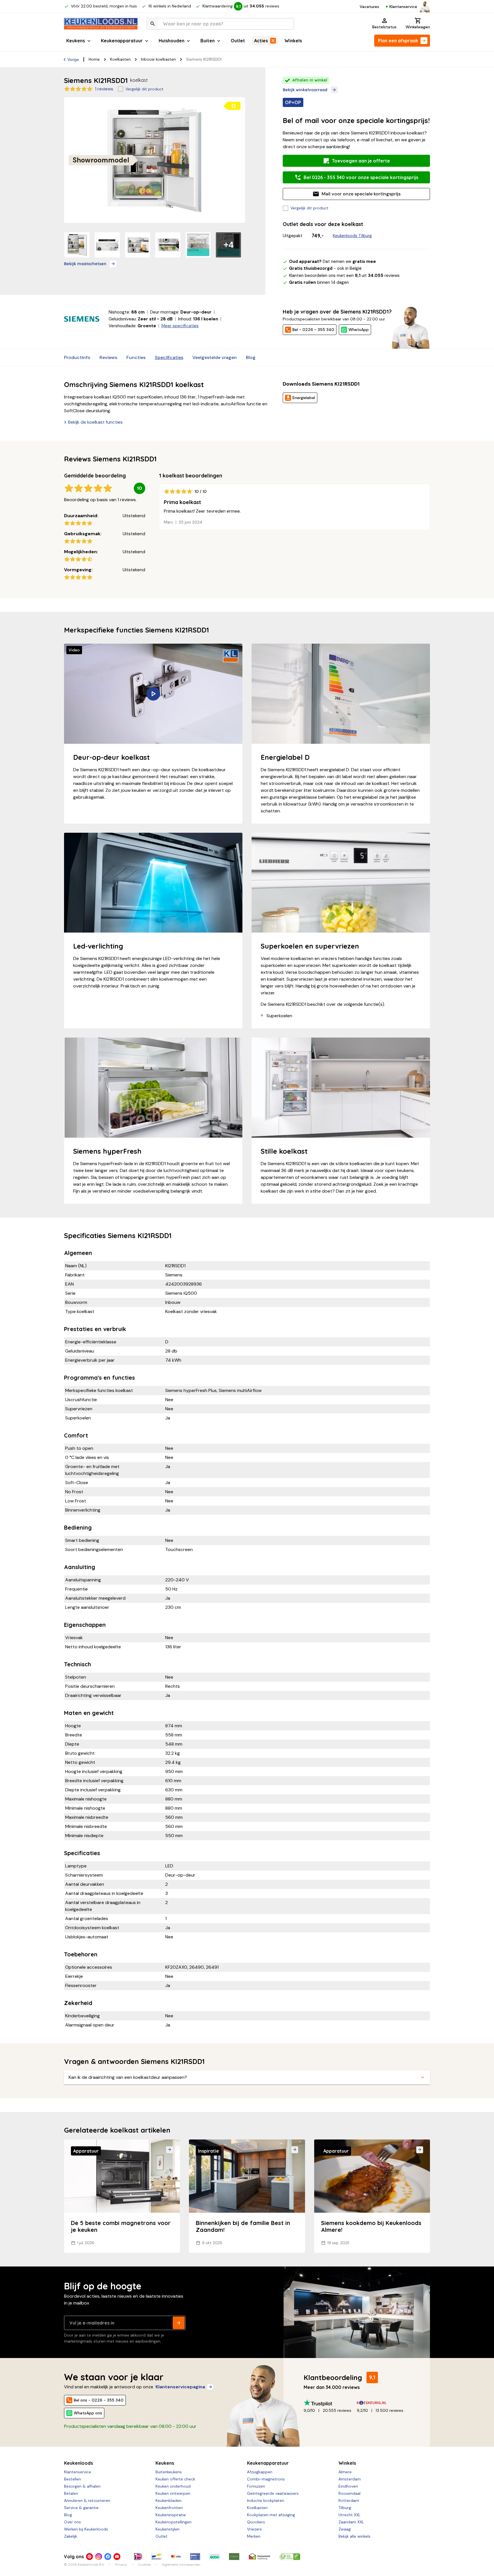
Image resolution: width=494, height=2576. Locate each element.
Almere (345, 2472)
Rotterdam (349, 2500)
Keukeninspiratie (171, 2515)
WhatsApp (359, 330)
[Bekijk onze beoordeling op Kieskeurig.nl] (383, 2403)
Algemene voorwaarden (181, 2565)
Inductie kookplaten (266, 2500)
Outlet (238, 41)
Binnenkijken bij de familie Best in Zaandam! (243, 2226)
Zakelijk (71, 2536)
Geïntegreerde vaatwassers (273, 2493)
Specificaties (169, 357)
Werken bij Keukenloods (86, 2529)
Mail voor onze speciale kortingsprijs (361, 194)
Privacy (121, 2565)
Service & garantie (81, 2508)
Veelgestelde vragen (215, 357)
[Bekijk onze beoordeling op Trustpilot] (330, 2403)
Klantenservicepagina (180, 2387)
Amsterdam (350, 2479)
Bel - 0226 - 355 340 (313, 330)
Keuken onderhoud (173, 2486)
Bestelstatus (384, 27)
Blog (251, 357)
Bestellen (72, 2479)
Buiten (208, 41)
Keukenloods (78, 2463)
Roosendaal (349, 2493)
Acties (261, 41)
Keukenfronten (169, 2508)
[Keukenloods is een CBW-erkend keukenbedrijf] (290, 2557)
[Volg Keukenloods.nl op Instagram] (99, 2557)
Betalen (71, 2493)
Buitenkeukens (169, 2472)
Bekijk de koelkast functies (95, 422)
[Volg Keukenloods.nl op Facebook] (108, 2557)
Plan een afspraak (398, 41)
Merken (254, 2536)
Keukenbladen (169, 2500)
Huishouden (172, 41)
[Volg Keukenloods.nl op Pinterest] (89, 2557)
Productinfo (77, 357)
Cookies (145, 2565)
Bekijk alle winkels (354, 2536)
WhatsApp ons (88, 2413)
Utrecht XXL (349, 2515)
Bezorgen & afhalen (82, 2486)
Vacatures (369, 7)
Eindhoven (348, 2486)
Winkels (293, 41)
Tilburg (345, 2508)
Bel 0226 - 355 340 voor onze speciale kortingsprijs (361, 177)
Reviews (108, 357)
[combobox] (220, 24)
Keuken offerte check (175, 2479)
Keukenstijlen (168, 2529)
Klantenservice (403, 7)
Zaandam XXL (351, 2522)
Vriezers (254, 2529)
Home (94, 59)
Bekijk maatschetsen (85, 264)
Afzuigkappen (260, 2472)
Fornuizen (256, 2486)
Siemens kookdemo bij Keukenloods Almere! (371, 2226)
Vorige (73, 60)
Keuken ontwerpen (173, 2493)
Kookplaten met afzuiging (271, 2515)
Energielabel (304, 398)
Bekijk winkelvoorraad (305, 90)
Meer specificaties (180, 326)
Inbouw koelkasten (158, 59)
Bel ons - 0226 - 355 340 (99, 2400)
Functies (136, 357)
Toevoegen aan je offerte (361, 161)
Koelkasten (120, 59)
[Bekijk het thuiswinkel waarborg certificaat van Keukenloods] (259, 2557)
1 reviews (104, 89)
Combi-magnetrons (266, 2479)
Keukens (76, 41)
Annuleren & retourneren (87, 2500)
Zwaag (345, 2529)
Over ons (72, 2522)
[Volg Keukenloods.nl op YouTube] (117, 2557)
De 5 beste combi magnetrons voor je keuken (121, 2226)
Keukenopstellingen (174, 2522)
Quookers (256, 2522)
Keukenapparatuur (122, 41)
